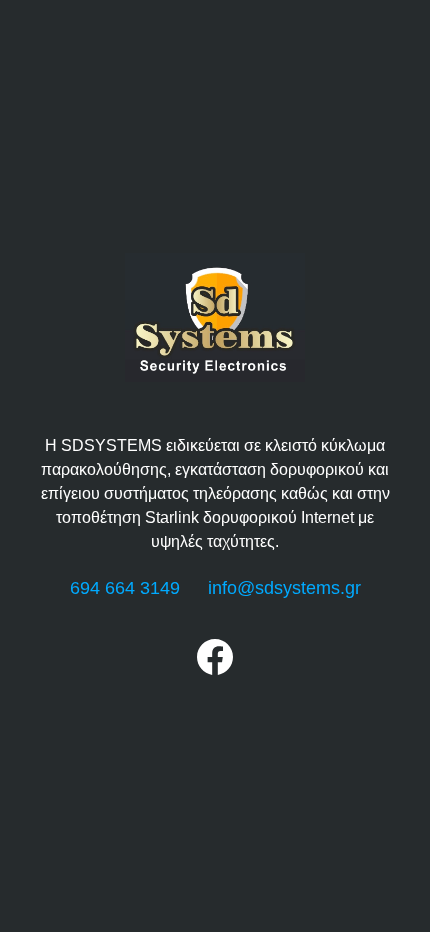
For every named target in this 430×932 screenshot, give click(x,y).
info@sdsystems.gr (284, 588)
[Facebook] (215, 669)
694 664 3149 (125, 588)
